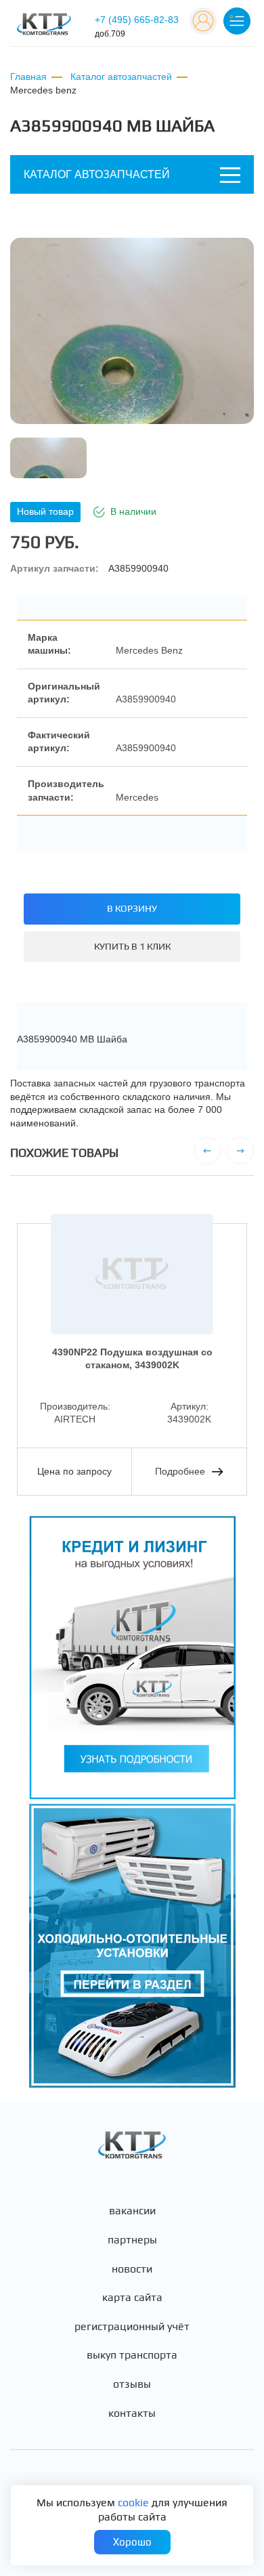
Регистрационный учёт (132, 2327)
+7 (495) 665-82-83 (137, 26)
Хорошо (132, 2542)
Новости (132, 2269)
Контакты (132, 2413)
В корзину (132, 908)
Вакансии (132, 2211)
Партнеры (132, 2240)
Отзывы (132, 2384)
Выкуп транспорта (132, 2355)
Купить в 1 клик (132, 946)
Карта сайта (132, 2298)
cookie (133, 2503)
